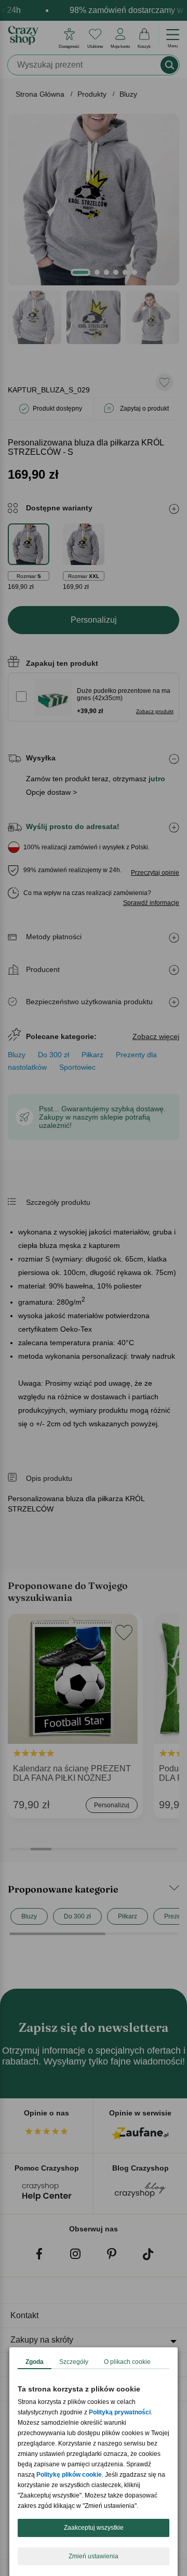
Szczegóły (74, 2362)
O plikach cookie (127, 2362)
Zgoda (35, 2362)
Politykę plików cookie (69, 2475)
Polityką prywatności (120, 2412)
